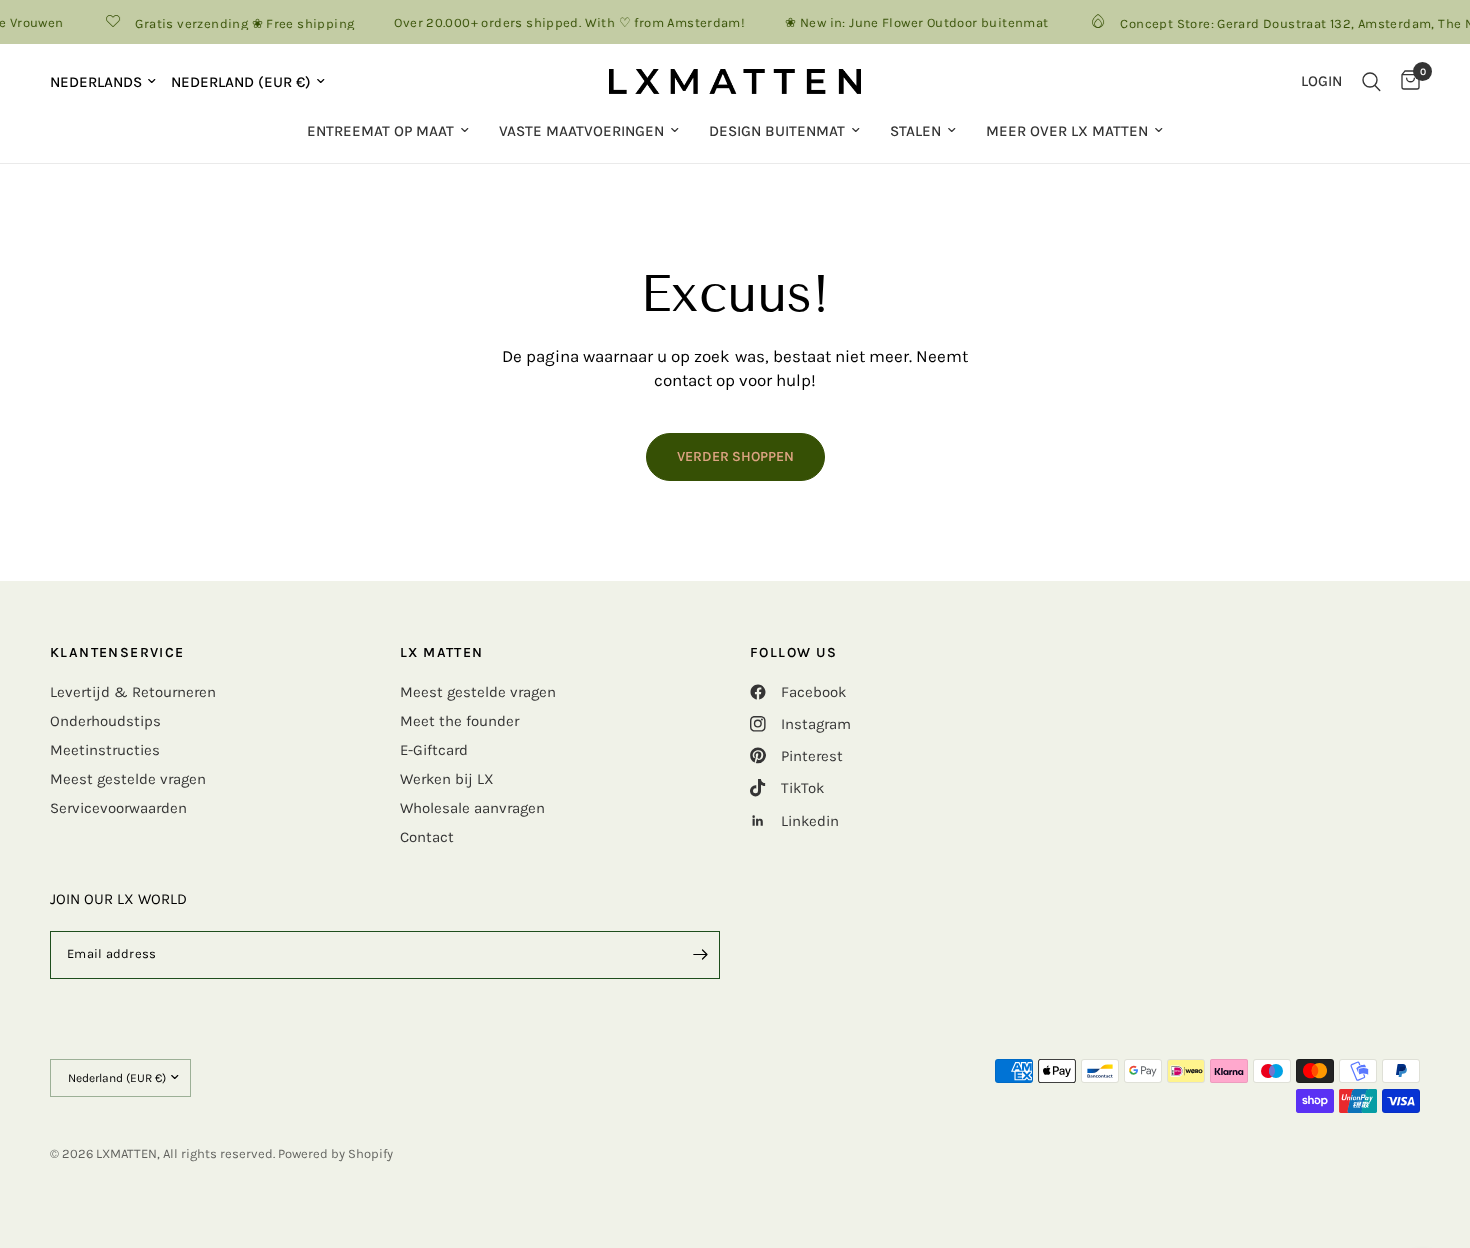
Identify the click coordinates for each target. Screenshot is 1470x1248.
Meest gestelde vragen (128, 779)
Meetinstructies (105, 750)
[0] (1405, 81)
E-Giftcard (434, 750)
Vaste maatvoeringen (581, 131)
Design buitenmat (777, 131)
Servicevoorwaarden (118, 808)
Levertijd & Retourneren (133, 692)
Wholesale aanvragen (472, 808)
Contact (427, 837)
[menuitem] (388, 131)
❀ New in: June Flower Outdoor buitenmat (908, 22)
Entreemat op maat (380, 131)
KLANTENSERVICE (117, 653)
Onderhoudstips (105, 721)
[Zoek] (1371, 81)
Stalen (915, 131)
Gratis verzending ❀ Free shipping (236, 23)
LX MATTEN (442, 653)
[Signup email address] (700, 955)
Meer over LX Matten (1067, 131)
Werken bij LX (447, 779)
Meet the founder (459, 721)
